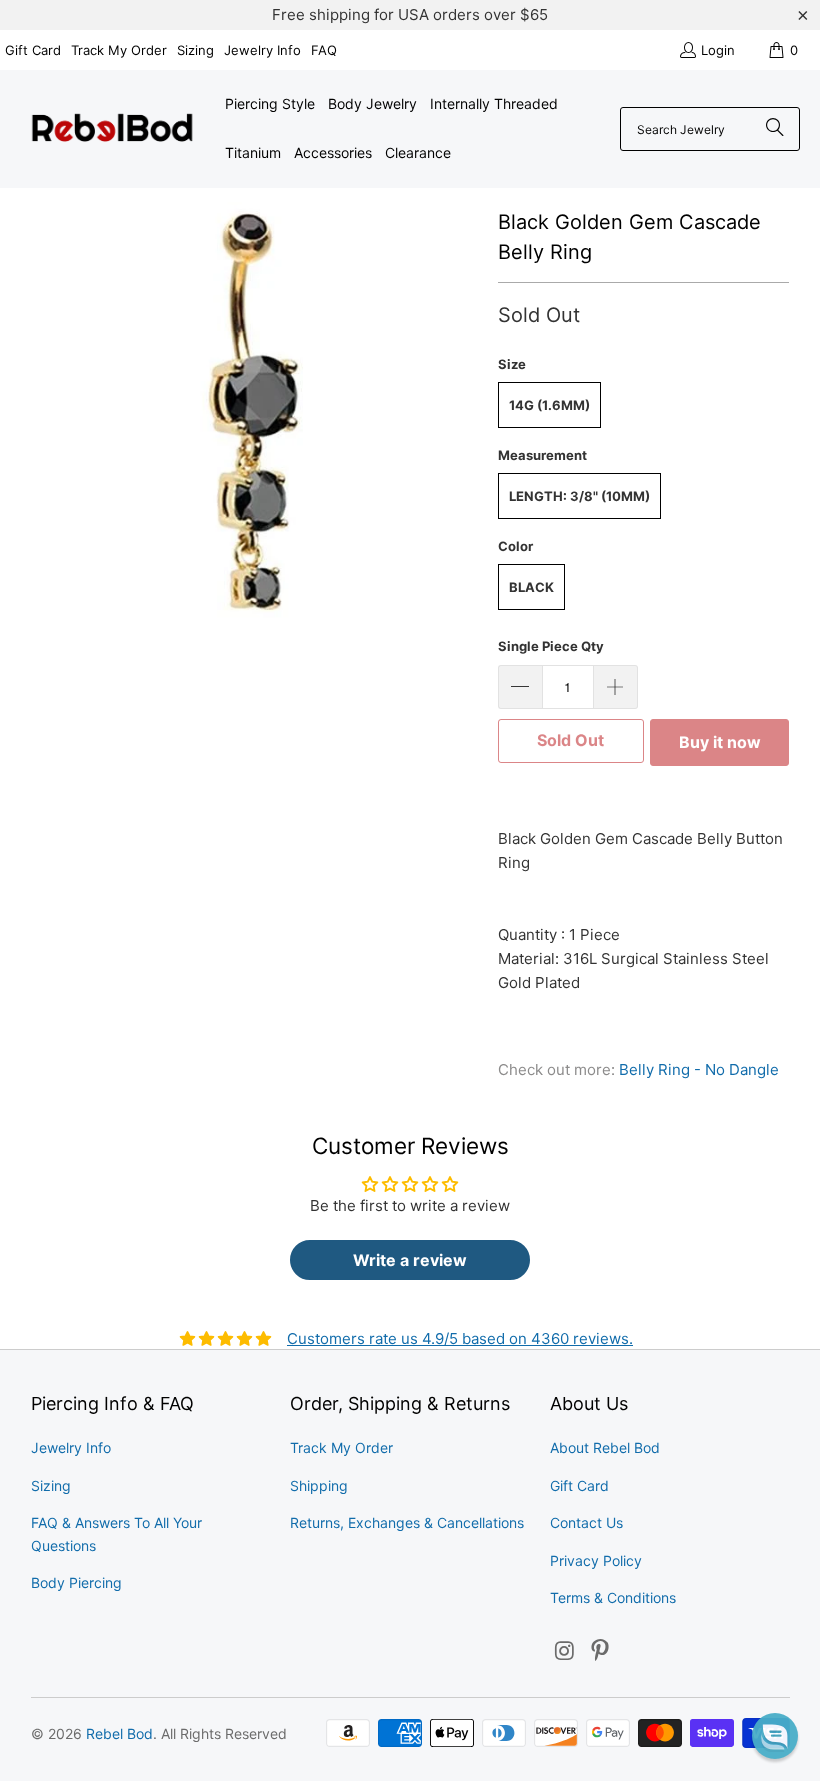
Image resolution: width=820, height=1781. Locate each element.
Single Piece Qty (551, 646)
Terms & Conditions (613, 1597)
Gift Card (33, 50)
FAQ (324, 50)
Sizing (195, 50)
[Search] (775, 129)
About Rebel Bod (605, 1447)
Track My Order (119, 50)
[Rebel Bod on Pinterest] (601, 1651)
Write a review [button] (410, 1260)
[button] (775, 1736)
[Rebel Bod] (112, 129)
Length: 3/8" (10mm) (579, 496)
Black (531, 587)
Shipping (319, 1485)
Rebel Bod (119, 1733)
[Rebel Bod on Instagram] (565, 1651)
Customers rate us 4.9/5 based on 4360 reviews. (460, 1338)
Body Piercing (76, 1582)
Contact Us (586, 1522)
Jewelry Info (262, 50)
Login (718, 50)
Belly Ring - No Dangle (699, 1069)
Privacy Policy (596, 1560)
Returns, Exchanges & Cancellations (407, 1522)
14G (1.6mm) (549, 405)
